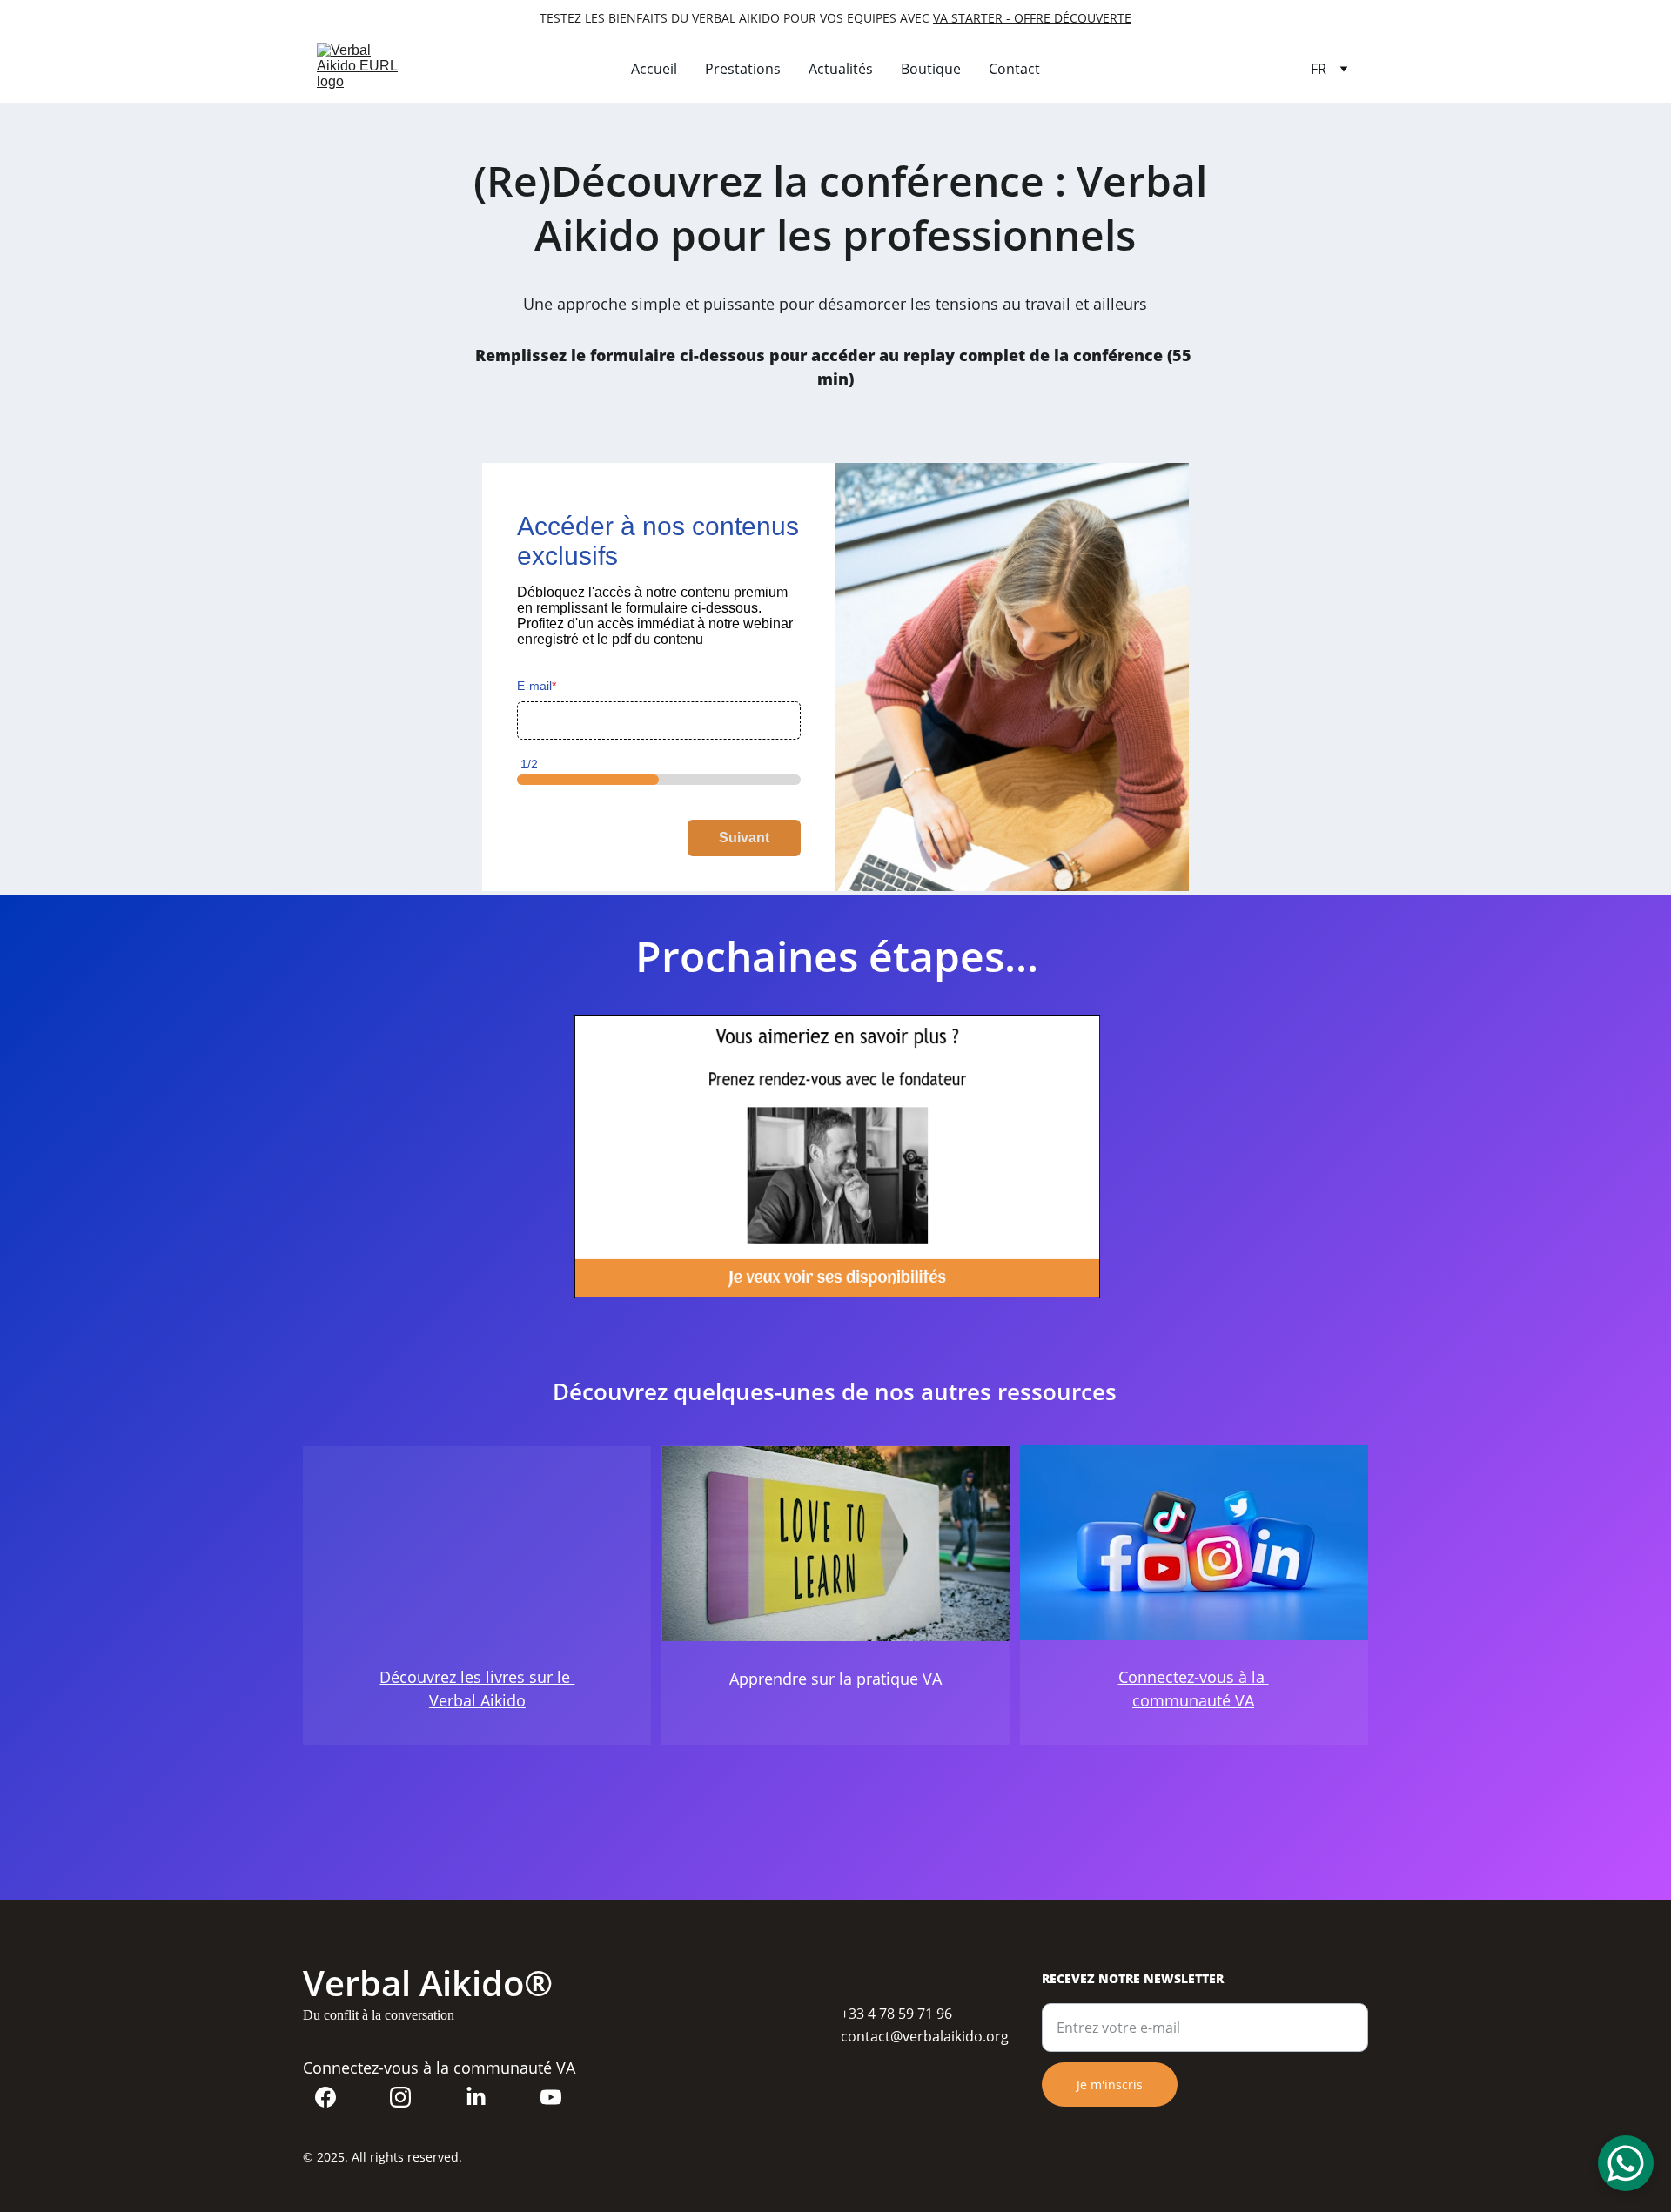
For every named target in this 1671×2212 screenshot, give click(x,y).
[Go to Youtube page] (551, 2097)
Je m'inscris (1110, 2085)
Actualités (841, 69)
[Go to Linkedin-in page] (476, 2097)
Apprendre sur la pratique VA (835, 1679)
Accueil (654, 69)
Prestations (743, 69)
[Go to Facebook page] (325, 2097)
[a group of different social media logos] (1194, 1543)
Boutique (931, 69)
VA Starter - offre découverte (1032, 18)
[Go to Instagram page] (400, 2097)
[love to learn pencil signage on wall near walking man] (836, 1544)
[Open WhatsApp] (1626, 2163)
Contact (1014, 69)
